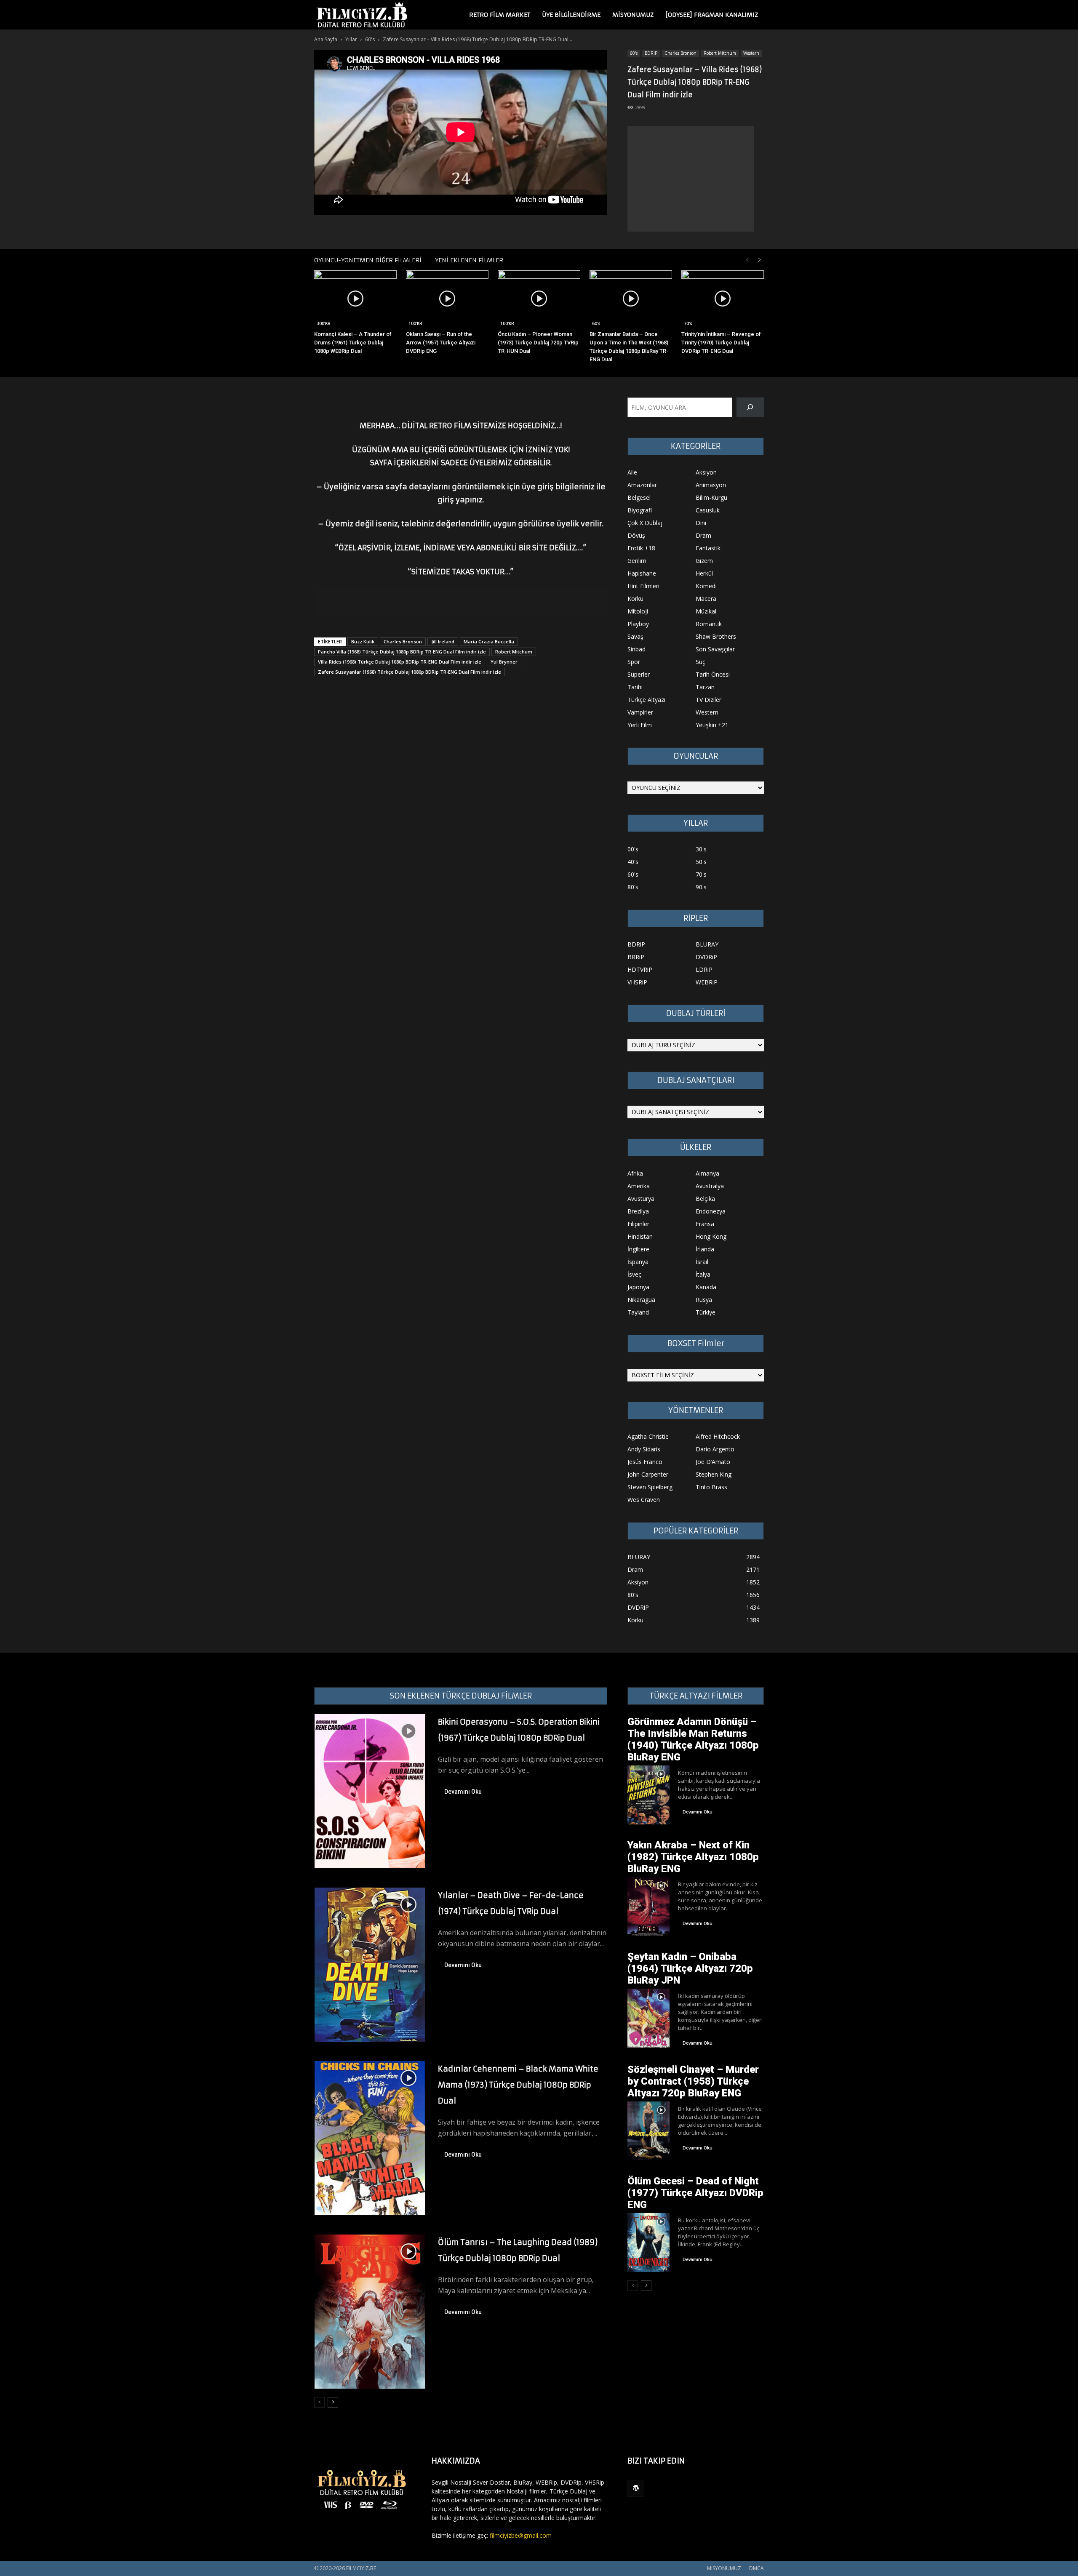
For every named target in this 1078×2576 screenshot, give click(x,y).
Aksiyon (706, 472)
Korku (635, 599)
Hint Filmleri (643, 586)
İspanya (638, 1262)
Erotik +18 (641, 548)
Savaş (635, 636)
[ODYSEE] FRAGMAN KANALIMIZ (712, 15)
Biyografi (640, 510)
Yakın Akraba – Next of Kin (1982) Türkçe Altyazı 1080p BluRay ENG (693, 1857)
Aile (632, 472)
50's (701, 862)
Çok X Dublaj (645, 523)
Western (751, 53)
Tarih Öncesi (713, 674)
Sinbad (636, 649)
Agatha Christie (648, 1436)
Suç (700, 662)
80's (633, 887)
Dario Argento (715, 1449)
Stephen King (714, 1474)
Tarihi (635, 687)
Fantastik (708, 548)
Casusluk (708, 510)
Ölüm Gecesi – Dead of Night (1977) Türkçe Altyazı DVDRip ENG (695, 2193)
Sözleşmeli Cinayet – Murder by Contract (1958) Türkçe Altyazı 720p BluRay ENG (693, 2081)
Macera (706, 599)
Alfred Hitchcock (718, 1436)
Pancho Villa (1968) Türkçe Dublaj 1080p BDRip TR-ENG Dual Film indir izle (402, 652)
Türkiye (706, 1312)
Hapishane (642, 573)
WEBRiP (707, 982)
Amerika (639, 1186)
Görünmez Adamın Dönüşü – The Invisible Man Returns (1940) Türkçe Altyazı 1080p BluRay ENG (693, 1739)
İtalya (703, 1274)
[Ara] (750, 407)
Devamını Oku (463, 1792)
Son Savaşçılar (715, 649)
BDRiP (651, 53)
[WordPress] (636, 2488)
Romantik (709, 624)
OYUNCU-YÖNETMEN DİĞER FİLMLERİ (368, 260)
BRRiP (636, 957)
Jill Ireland (443, 641)
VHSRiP (637, 982)
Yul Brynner (504, 662)
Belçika (705, 1199)
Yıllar (351, 39)
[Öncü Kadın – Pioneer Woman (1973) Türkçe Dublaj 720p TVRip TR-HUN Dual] (539, 299)
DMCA (756, 2568)
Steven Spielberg (650, 1487)
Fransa (705, 1224)
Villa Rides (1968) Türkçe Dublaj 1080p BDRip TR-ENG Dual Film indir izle (400, 662)
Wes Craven (644, 1500)
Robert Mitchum (720, 53)
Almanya (707, 1173)
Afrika (635, 1173)
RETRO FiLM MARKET (500, 15)
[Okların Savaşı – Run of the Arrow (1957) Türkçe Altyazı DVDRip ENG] (447, 299)
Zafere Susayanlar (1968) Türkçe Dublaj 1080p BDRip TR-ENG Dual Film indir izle (410, 672)
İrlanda (705, 1249)
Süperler (639, 674)
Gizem (704, 561)
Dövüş (636, 535)
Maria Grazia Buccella (489, 641)
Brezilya (638, 1211)
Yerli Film (640, 725)
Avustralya (710, 1186)
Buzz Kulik (363, 641)
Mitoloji (638, 611)
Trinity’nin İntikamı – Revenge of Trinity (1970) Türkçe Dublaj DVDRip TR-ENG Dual (721, 343)
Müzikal (706, 611)
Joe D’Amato (713, 1462)
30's (701, 849)
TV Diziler (708, 700)
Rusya (704, 1300)
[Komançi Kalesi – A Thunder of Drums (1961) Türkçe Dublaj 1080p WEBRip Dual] (355, 299)
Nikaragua (641, 1300)
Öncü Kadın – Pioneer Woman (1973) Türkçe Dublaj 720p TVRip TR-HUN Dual (538, 343)
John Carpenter (648, 1474)
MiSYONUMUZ (633, 15)
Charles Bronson (680, 53)
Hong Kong (711, 1236)
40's (633, 862)
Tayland (638, 1312)
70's (688, 323)
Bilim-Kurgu (711, 497)
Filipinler (638, 1224)
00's (633, 849)
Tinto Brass (711, 1487)
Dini (701, 523)
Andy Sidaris (644, 1449)
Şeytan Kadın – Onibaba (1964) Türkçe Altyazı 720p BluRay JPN (690, 1968)
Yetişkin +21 (712, 725)
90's (701, 887)
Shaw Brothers (716, 636)
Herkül (704, 573)
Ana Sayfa (326, 39)
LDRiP (704, 969)
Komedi (706, 586)
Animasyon (711, 485)
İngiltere (638, 1249)
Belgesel (639, 497)
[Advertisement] (691, 179)
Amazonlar (642, 485)
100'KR (415, 323)
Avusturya (641, 1199)
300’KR (324, 323)
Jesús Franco (645, 1462)
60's (370, 39)
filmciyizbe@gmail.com (521, 2535)
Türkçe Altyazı (646, 700)
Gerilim (637, 561)
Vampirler (640, 712)
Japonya (638, 1287)
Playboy (638, 624)
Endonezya (711, 1211)
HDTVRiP (640, 969)
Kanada (706, 1287)
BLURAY (707, 944)
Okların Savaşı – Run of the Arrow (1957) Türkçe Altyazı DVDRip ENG (441, 343)
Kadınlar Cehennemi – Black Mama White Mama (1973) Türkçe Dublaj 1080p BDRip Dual (518, 2085)
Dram (703, 535)
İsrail (702, 1262)
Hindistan (640, 1236)
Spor (634, 662)
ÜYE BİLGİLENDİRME (571, 15)
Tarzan (705, 687)
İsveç (634, 1274)
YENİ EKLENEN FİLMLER (469, 260)
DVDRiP (706, 957)
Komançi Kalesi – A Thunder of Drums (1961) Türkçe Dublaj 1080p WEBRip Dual (353, 343)
